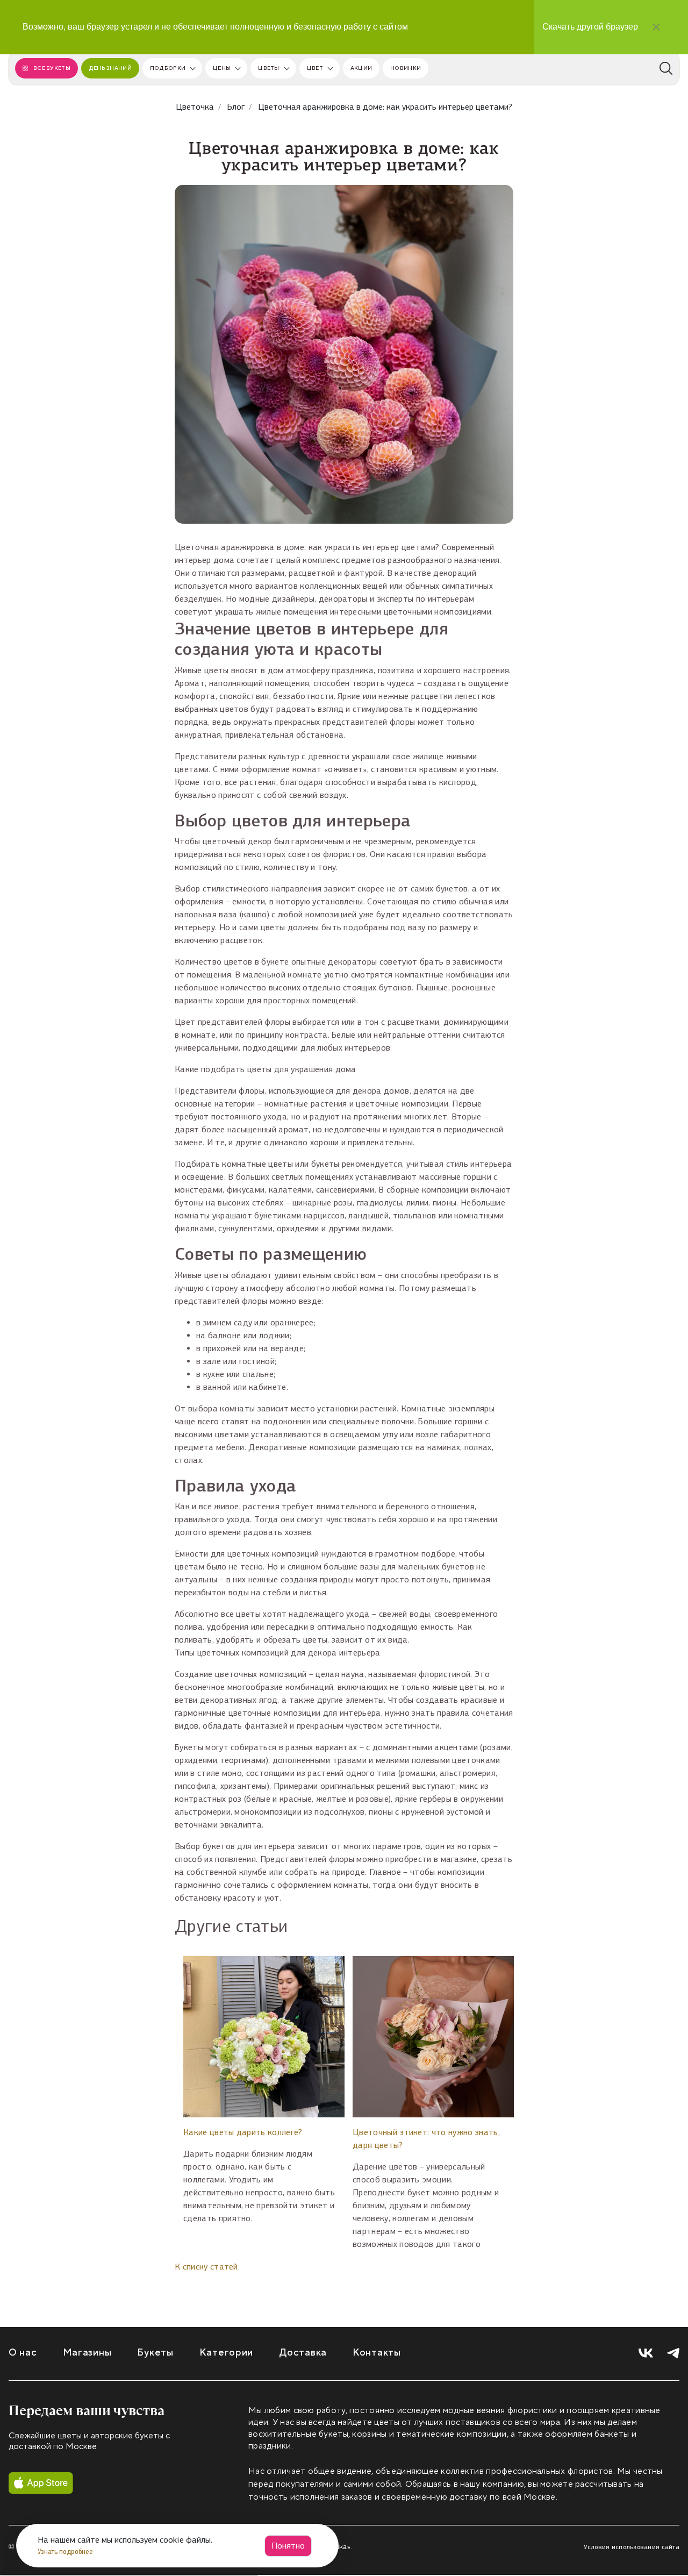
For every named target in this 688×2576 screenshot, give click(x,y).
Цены (222, 68)
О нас (23, 2353)
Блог (236, 107)
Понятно (288, 2546)
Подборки (168, 68)
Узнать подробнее (66, 2552)
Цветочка (195, 107)
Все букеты (52, 68)
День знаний (110, 68)
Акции (361, 68)
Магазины (87, 2353)
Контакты (377, 2353)
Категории (226, 2353)
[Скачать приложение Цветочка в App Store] (41, 2483)
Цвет (315, 68)
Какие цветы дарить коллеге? (243, 2132)
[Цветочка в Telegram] (673, 2353)
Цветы (268, 68)
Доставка (303, 2353)
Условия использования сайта (632, 2547)
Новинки (406, 68)
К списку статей (206, 2267)
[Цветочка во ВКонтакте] (646, 2353)
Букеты (155, 2353)
